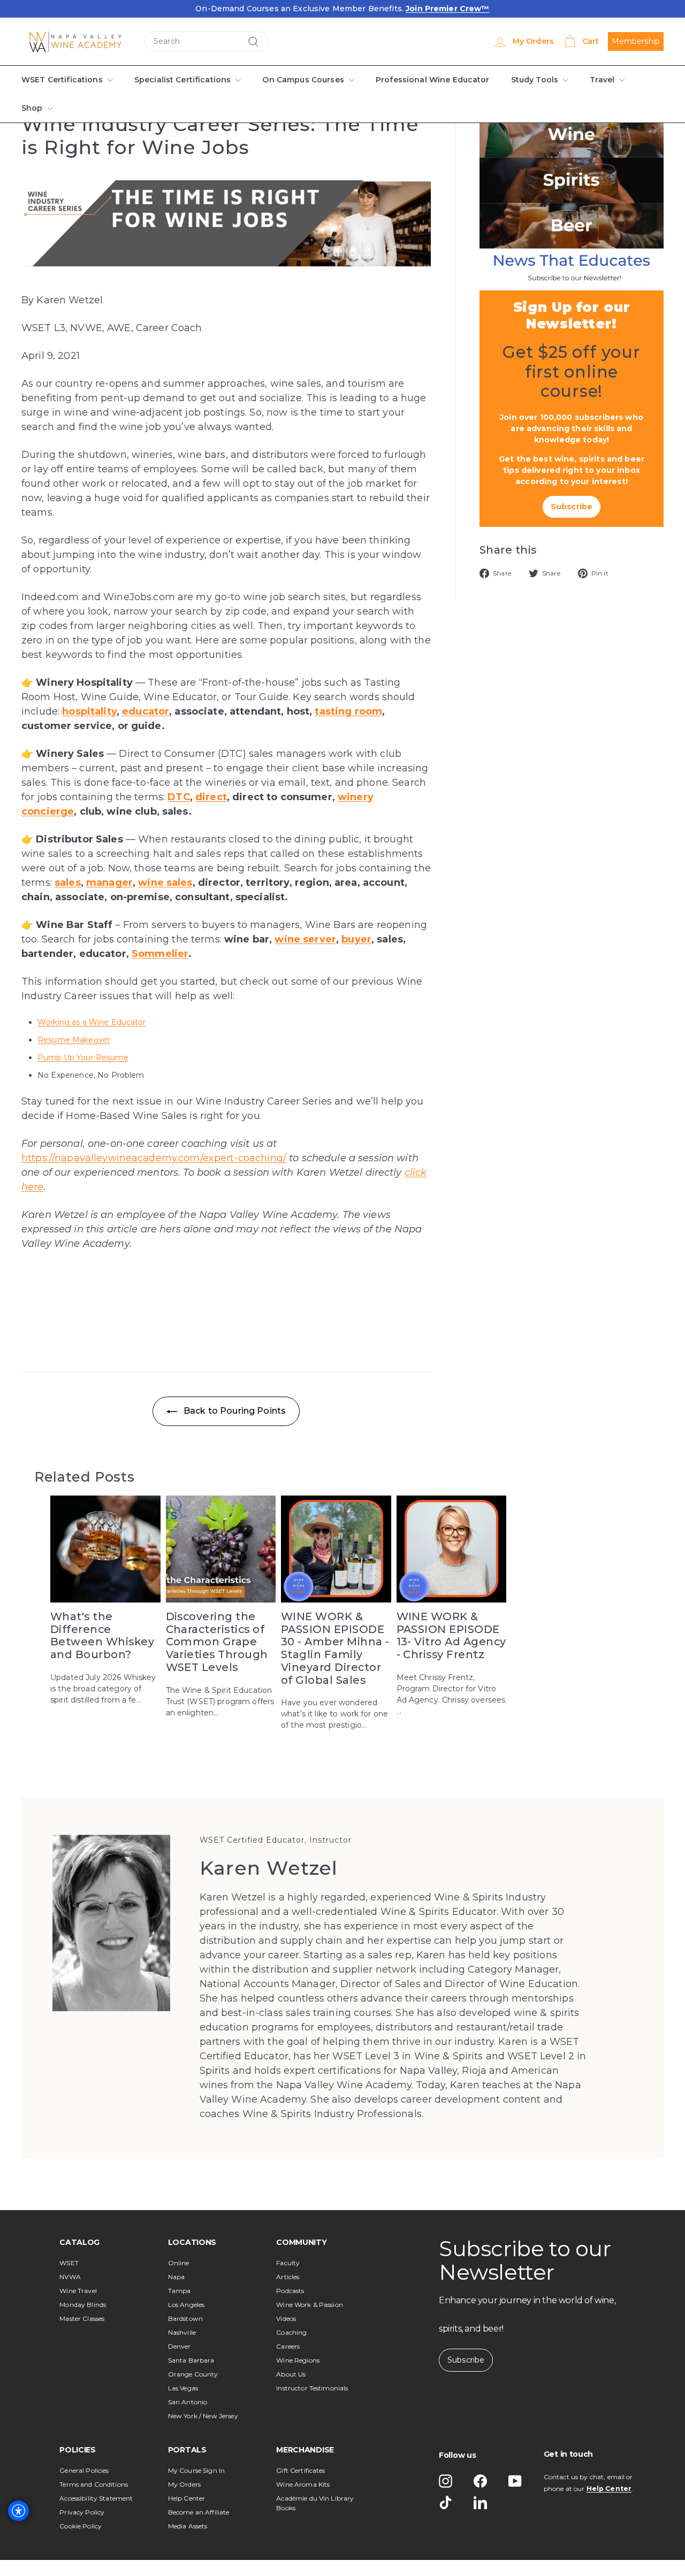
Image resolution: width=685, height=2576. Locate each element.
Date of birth (140, 1345)
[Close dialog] (596, 1130)
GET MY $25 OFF (209, 1378)
